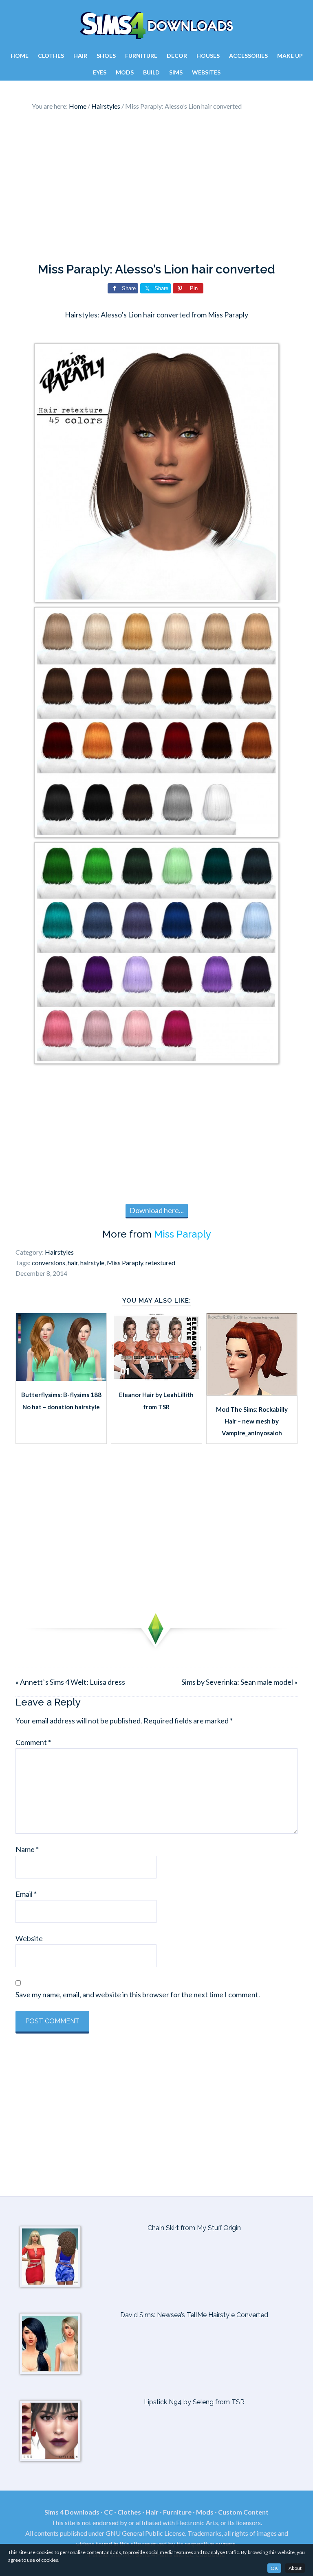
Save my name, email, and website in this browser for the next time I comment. (138, 1994)
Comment (33, 1742)
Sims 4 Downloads (156, 26)
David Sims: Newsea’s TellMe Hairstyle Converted (194, 2315)
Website (29, 1938)
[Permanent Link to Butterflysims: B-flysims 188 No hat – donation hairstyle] (61, 1378)
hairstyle (92, 1263)
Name (27, 1849)
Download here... (157, 1210)
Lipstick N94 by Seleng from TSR (194, 2402)
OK (274, 2568)
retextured (160, 1263)
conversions (48, 1263)
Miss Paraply (183, 1234)
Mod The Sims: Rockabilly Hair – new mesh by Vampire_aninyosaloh (252, 1421)
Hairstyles (59, 1252)
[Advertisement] (157, 189)
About (295, 2568)
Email (26, 1894)
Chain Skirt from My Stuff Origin (194, 2228)
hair (73, 1263)
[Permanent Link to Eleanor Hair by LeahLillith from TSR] (156, 1378)
